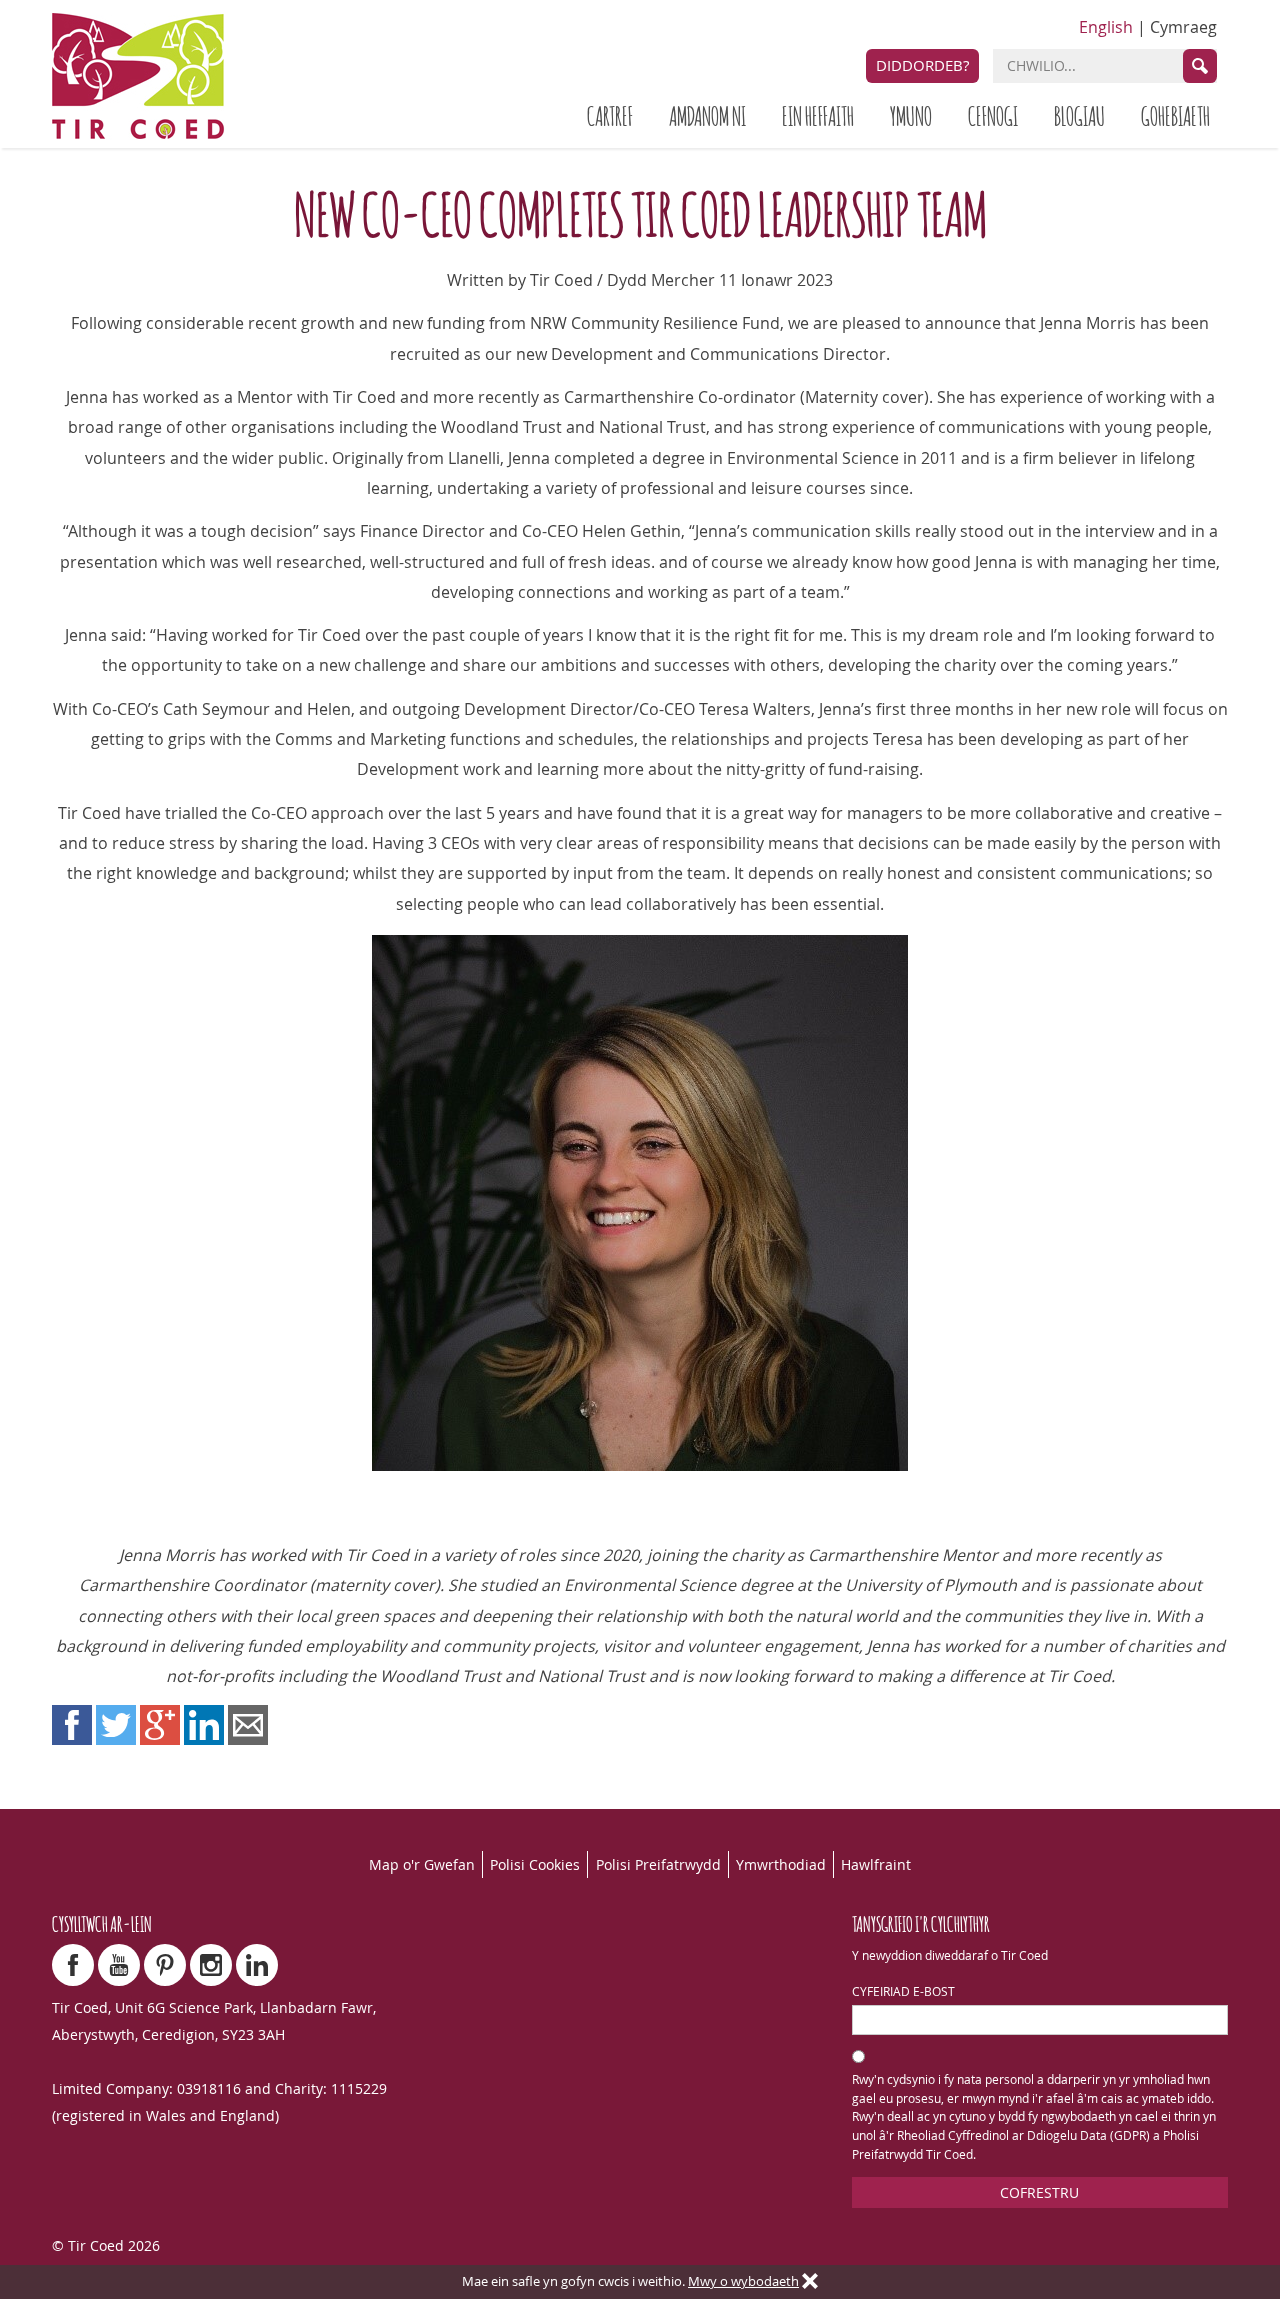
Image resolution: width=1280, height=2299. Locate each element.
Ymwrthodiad (781, 1864)
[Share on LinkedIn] (204, 1725)
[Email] (248, 1725)
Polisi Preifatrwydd (658, 1864)
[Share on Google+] (160, 1725)
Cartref (610, 114)
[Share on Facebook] (72, 1725)
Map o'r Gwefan (422, 1864)
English (1106, 27)
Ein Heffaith (818, 114)
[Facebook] (73, 1965)
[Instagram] (211, 1965)
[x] (810, 2282)
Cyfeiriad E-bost (903, 1991)
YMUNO (911, 114)
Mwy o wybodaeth (743, 2281)
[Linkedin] (257, 1965)
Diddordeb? (922, 65)
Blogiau (1079, 114)
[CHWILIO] (1200, 66)
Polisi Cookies (535, 1864)
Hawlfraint (876, 1864)
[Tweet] (116, 1725)
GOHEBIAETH (1175, 114)
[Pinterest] (165, 1965)
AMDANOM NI (707, 114)
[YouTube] (119, 1965)
